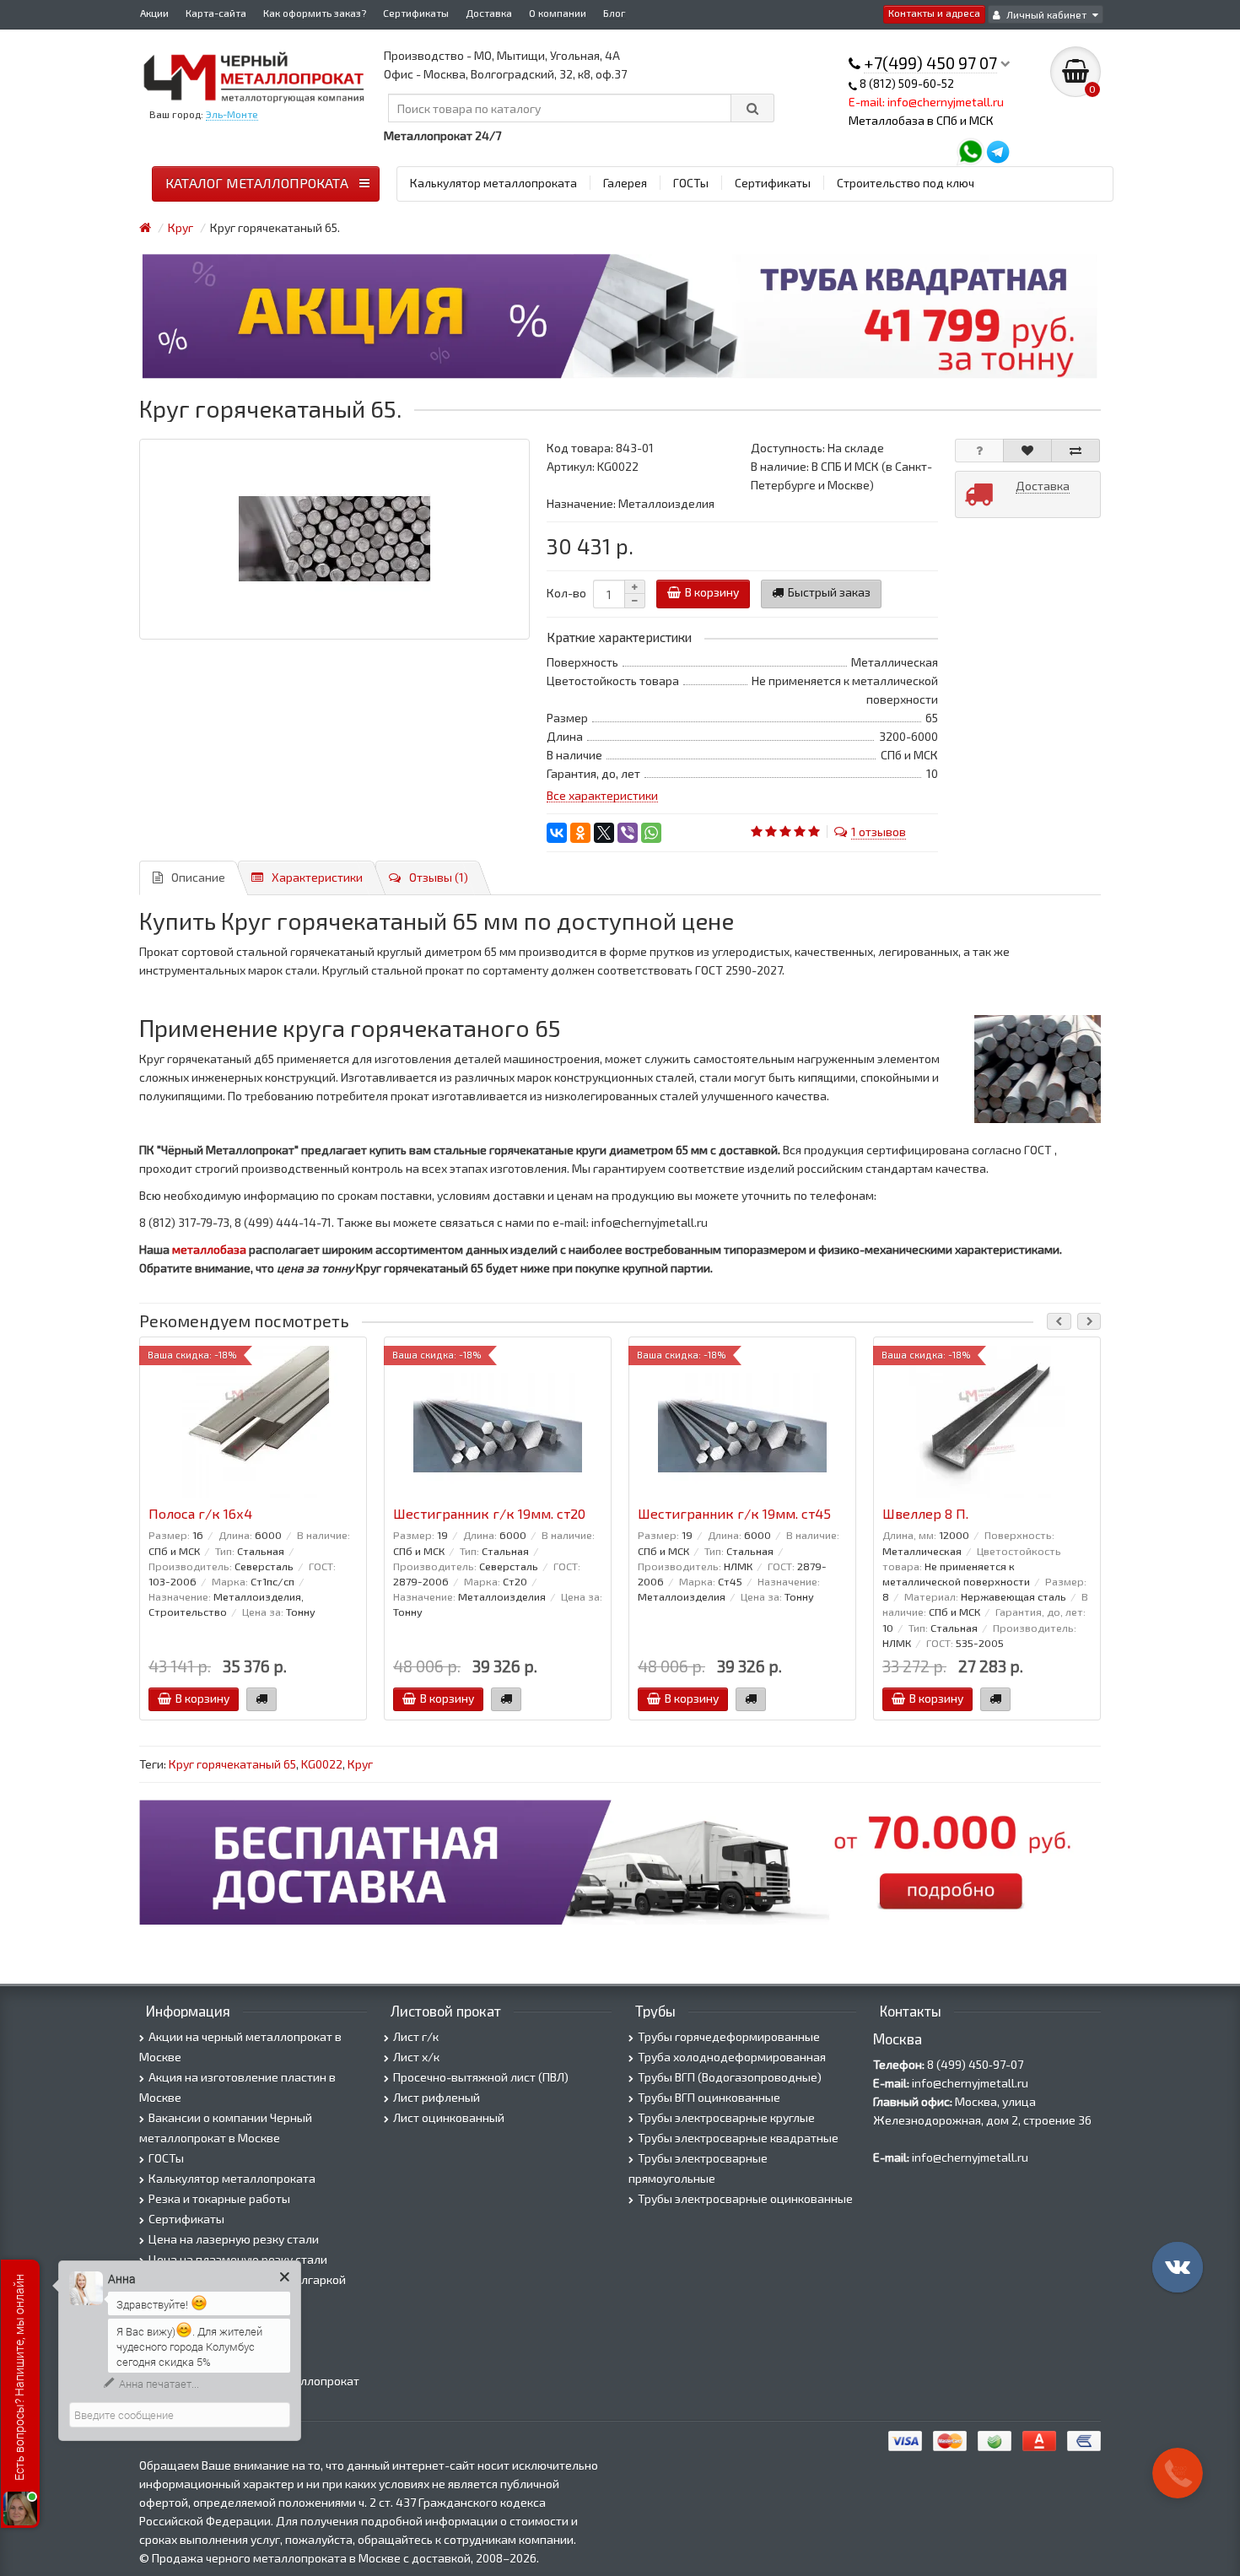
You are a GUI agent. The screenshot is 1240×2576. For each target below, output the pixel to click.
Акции (154, 13)
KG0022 (322, 1764)
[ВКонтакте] (557, 833)
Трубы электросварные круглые (726, 2117)
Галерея (625, 183)
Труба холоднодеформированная (732, 2057)
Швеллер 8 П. (925, 1514)
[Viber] (628, 833)
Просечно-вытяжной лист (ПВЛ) (481, 2077)
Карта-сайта (216, 13)
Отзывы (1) (439, 877)
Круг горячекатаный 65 (232, 1764)
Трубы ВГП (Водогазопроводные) (730, 2077)
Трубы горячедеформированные (729, 2036)
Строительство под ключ (906, 183)
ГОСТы (691, 183)
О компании (558, 13)
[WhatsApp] (651, 833)
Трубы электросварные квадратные (738, 2138)
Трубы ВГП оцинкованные (709, 2097)
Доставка (489, 13)
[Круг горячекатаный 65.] (334, 539)
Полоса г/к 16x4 (200, 1514)
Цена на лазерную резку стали (234, 2239)
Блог (615, 13)
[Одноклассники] (580, 833)
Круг (360, 1764)
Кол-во (566, 593)
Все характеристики (602, 795)
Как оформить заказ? (315, 13)
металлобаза (209, 1249)
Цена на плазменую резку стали (238, 2259)
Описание (198, 877)
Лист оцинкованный (449, 2117)
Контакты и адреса (934, 13)
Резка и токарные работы (219, 2198)
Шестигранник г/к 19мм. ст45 (734, 1514)
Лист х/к (416, 2057)
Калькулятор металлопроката (493, 183)
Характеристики (317, 877)
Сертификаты (416, 13)
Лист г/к (416, 2036)
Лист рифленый (437, 2097)
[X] (604, 833)
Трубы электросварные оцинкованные (745, 2198)
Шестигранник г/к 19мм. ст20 (489, 1514)
